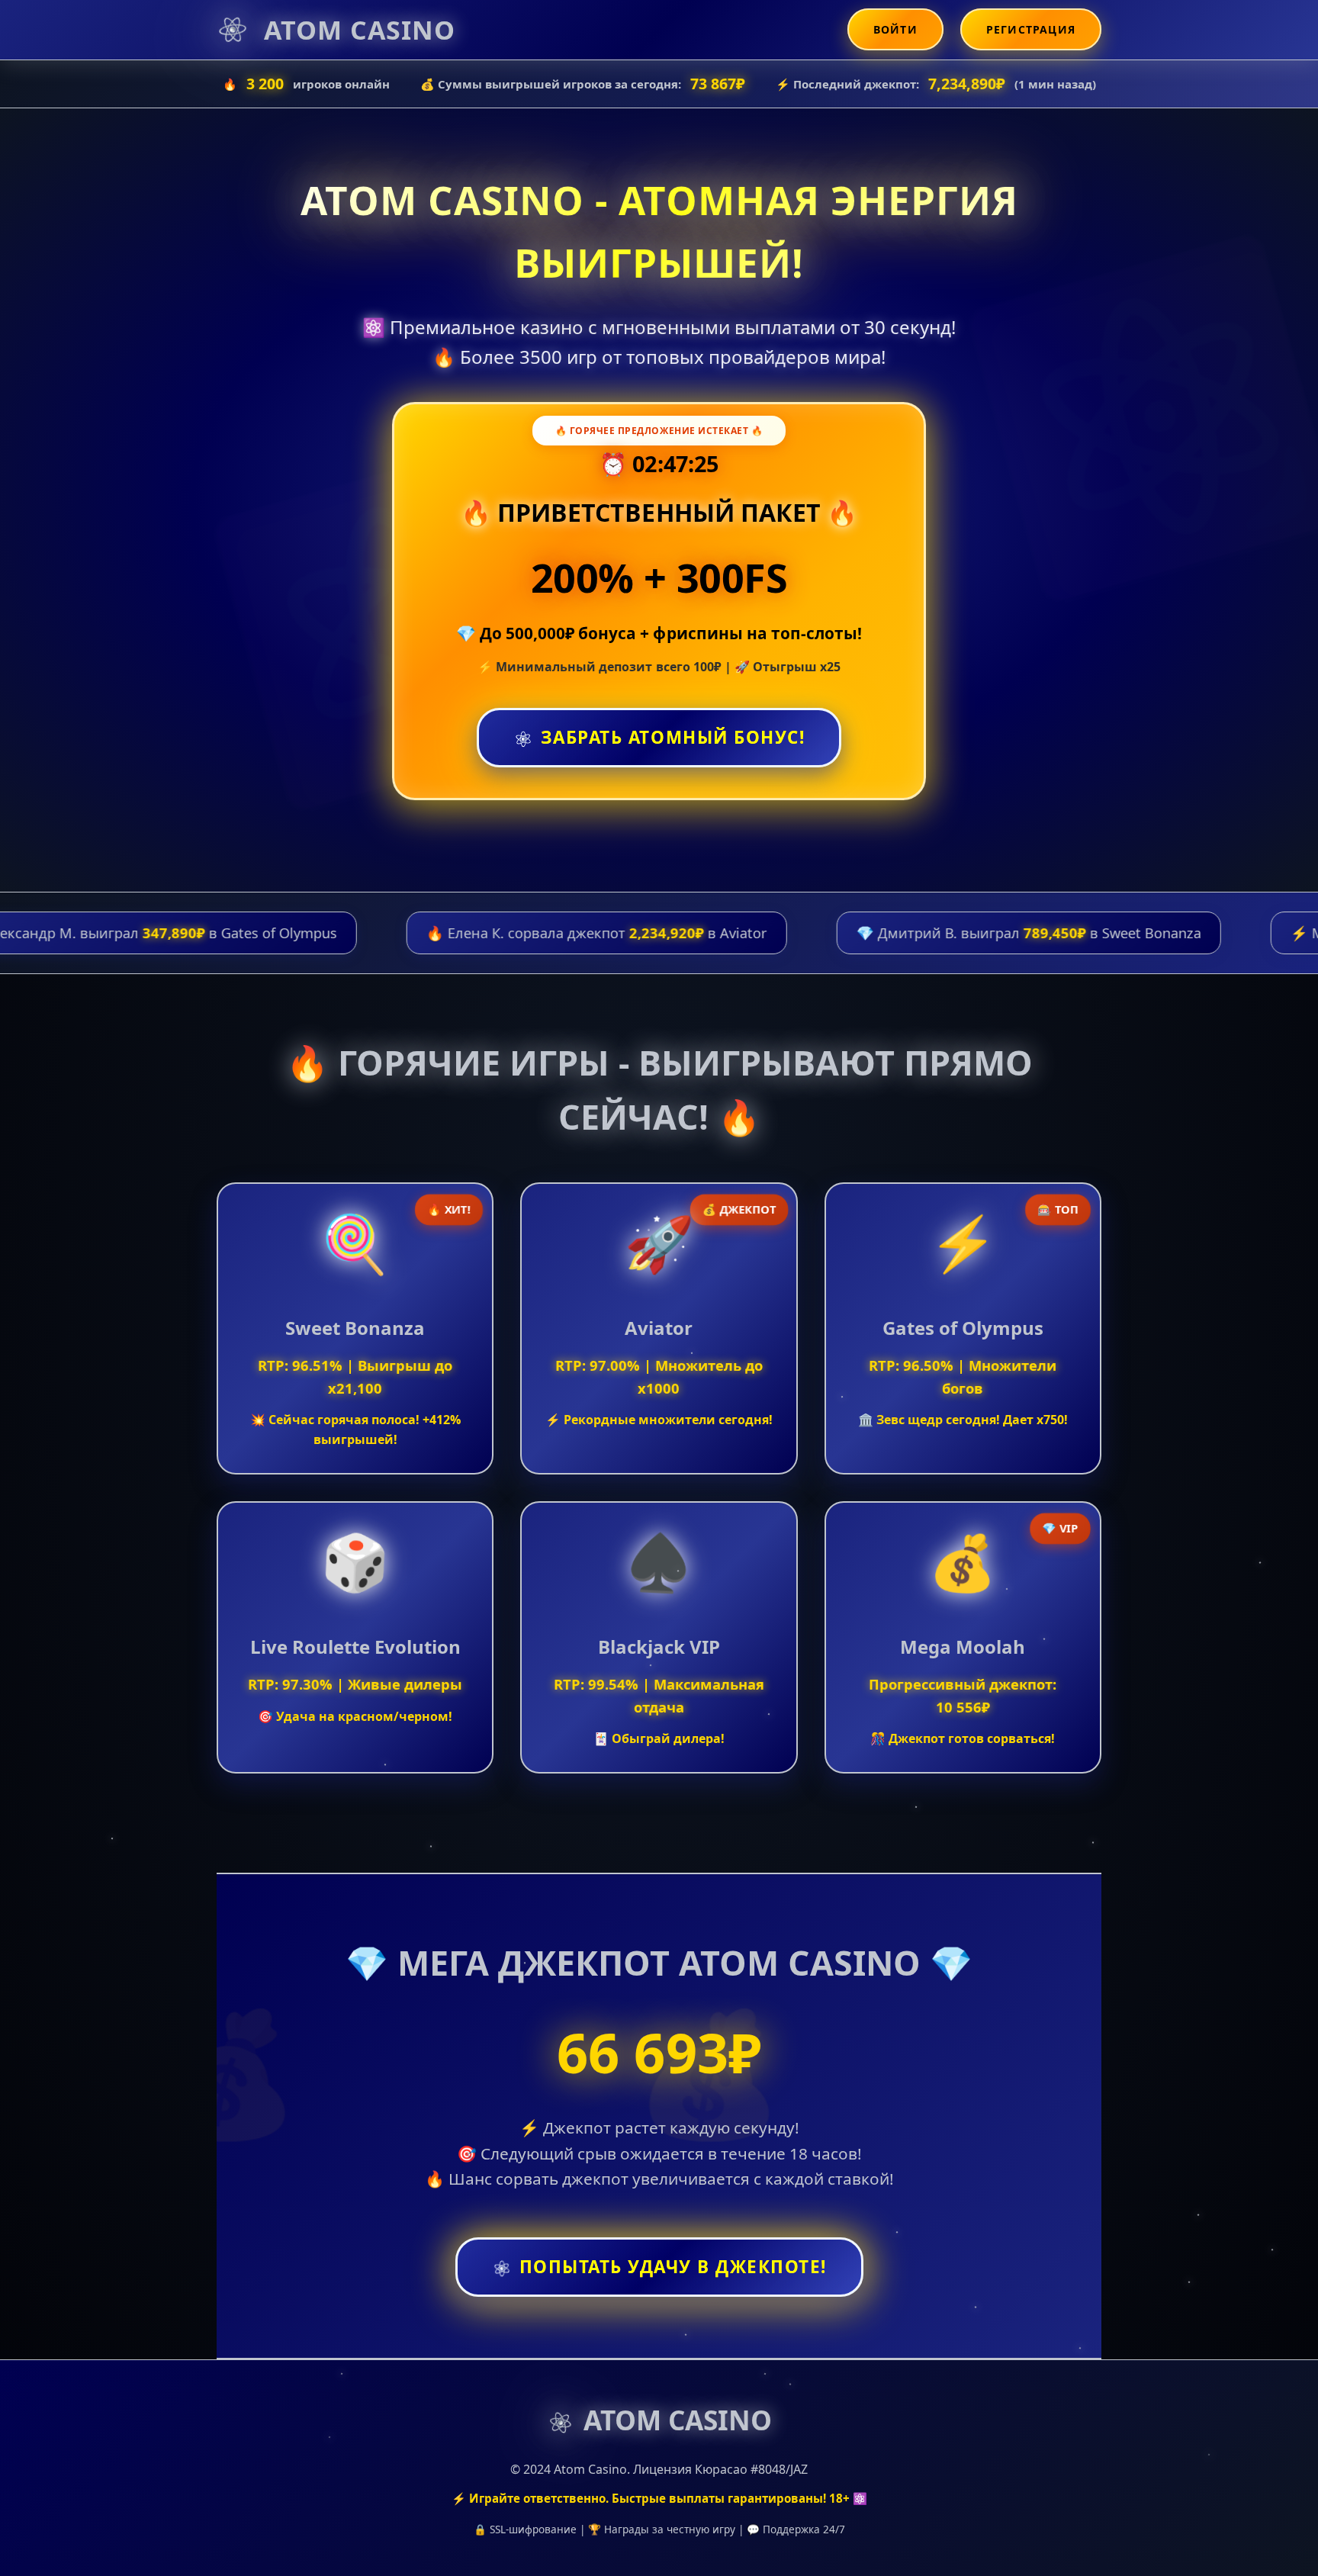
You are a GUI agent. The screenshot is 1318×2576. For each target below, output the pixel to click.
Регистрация (1031, 29)
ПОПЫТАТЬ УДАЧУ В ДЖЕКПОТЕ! (673, 2267)
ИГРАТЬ (355, 1327)
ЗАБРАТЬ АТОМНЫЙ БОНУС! (673, 739)
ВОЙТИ (895, 29)
